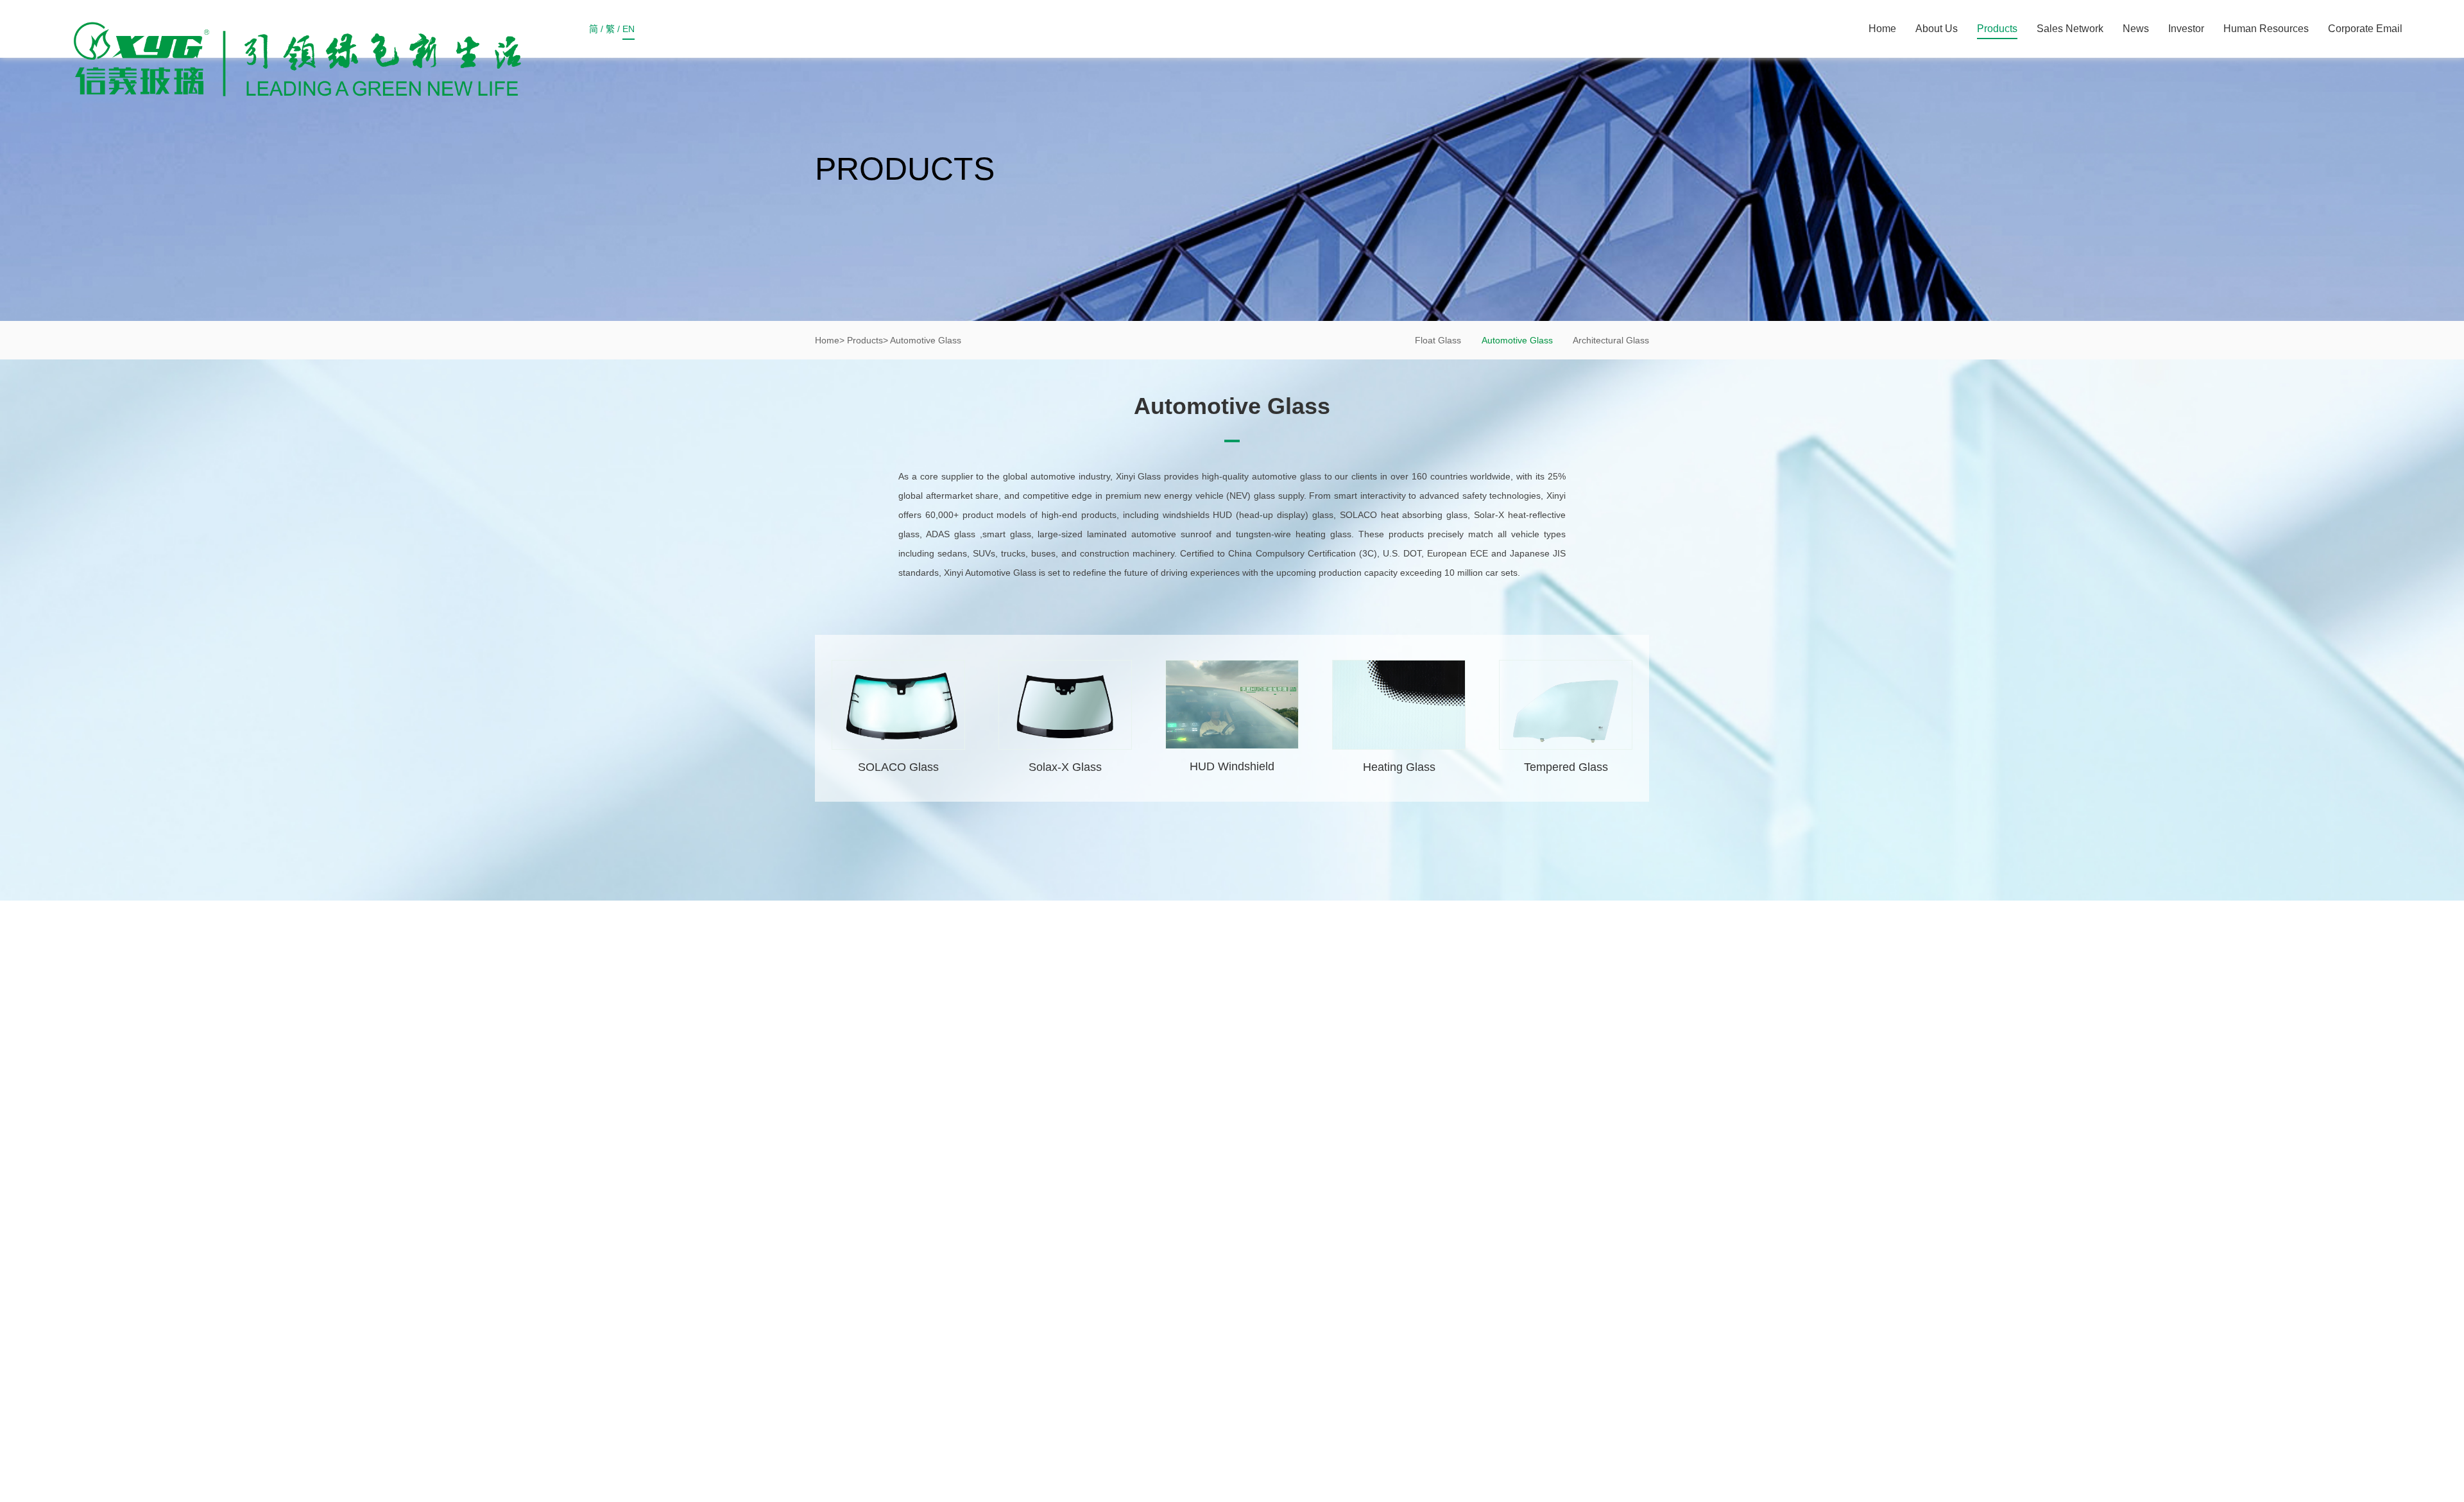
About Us (1937, 29)
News (2136, 29)
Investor (2186, 29)
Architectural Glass (1611, 340)
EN (629, 29)
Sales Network (2070, 29)
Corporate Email (2365, 29)
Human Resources (2266, 29)
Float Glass (1438, 340)
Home (1882, 29)
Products (1997, 29)
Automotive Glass (1517, 340)
